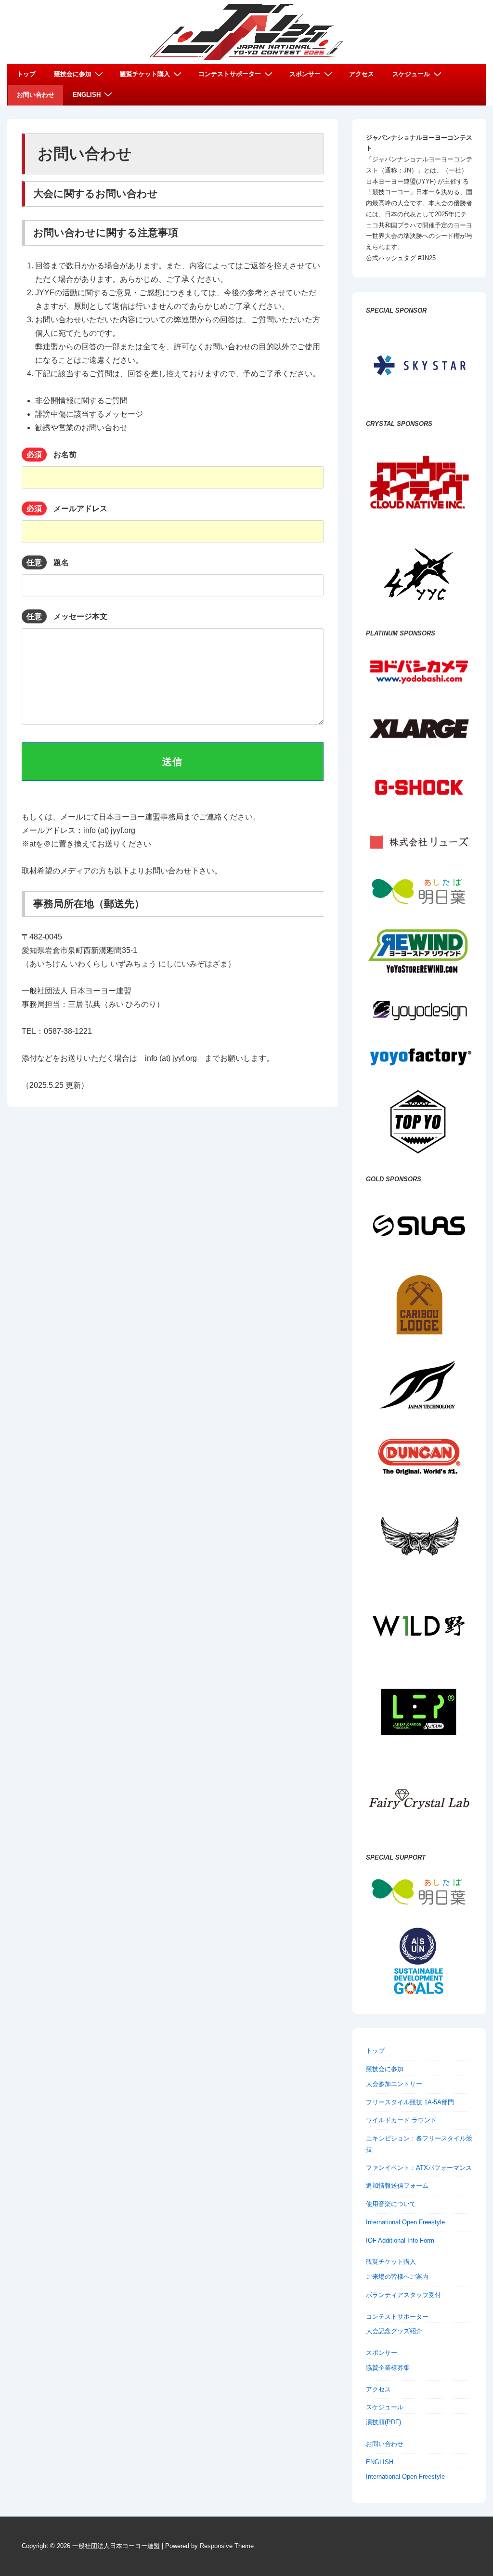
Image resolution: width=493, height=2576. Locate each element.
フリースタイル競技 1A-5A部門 (410, 2102)
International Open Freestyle (405, 2222)
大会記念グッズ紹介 (394, 2331)
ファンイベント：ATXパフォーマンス (419, 2168)
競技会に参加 (73, 74)
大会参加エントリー (394, 2084)
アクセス (362, 74)
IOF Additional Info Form (400, 2240)
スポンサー (305, 74)
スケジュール (411, 74)
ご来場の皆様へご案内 (397, 2277)
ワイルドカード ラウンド (401, 2120)
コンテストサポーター (230, 74)
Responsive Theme (227, 2546)
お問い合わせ (36, 95)
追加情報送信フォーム (397, 2186)
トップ (26, 74)
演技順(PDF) (383, 2422)
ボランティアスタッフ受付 (403, 2295)
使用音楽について (391, 2204)
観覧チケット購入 (145, 74)
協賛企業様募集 (388, 2368)
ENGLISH (87, 95)
